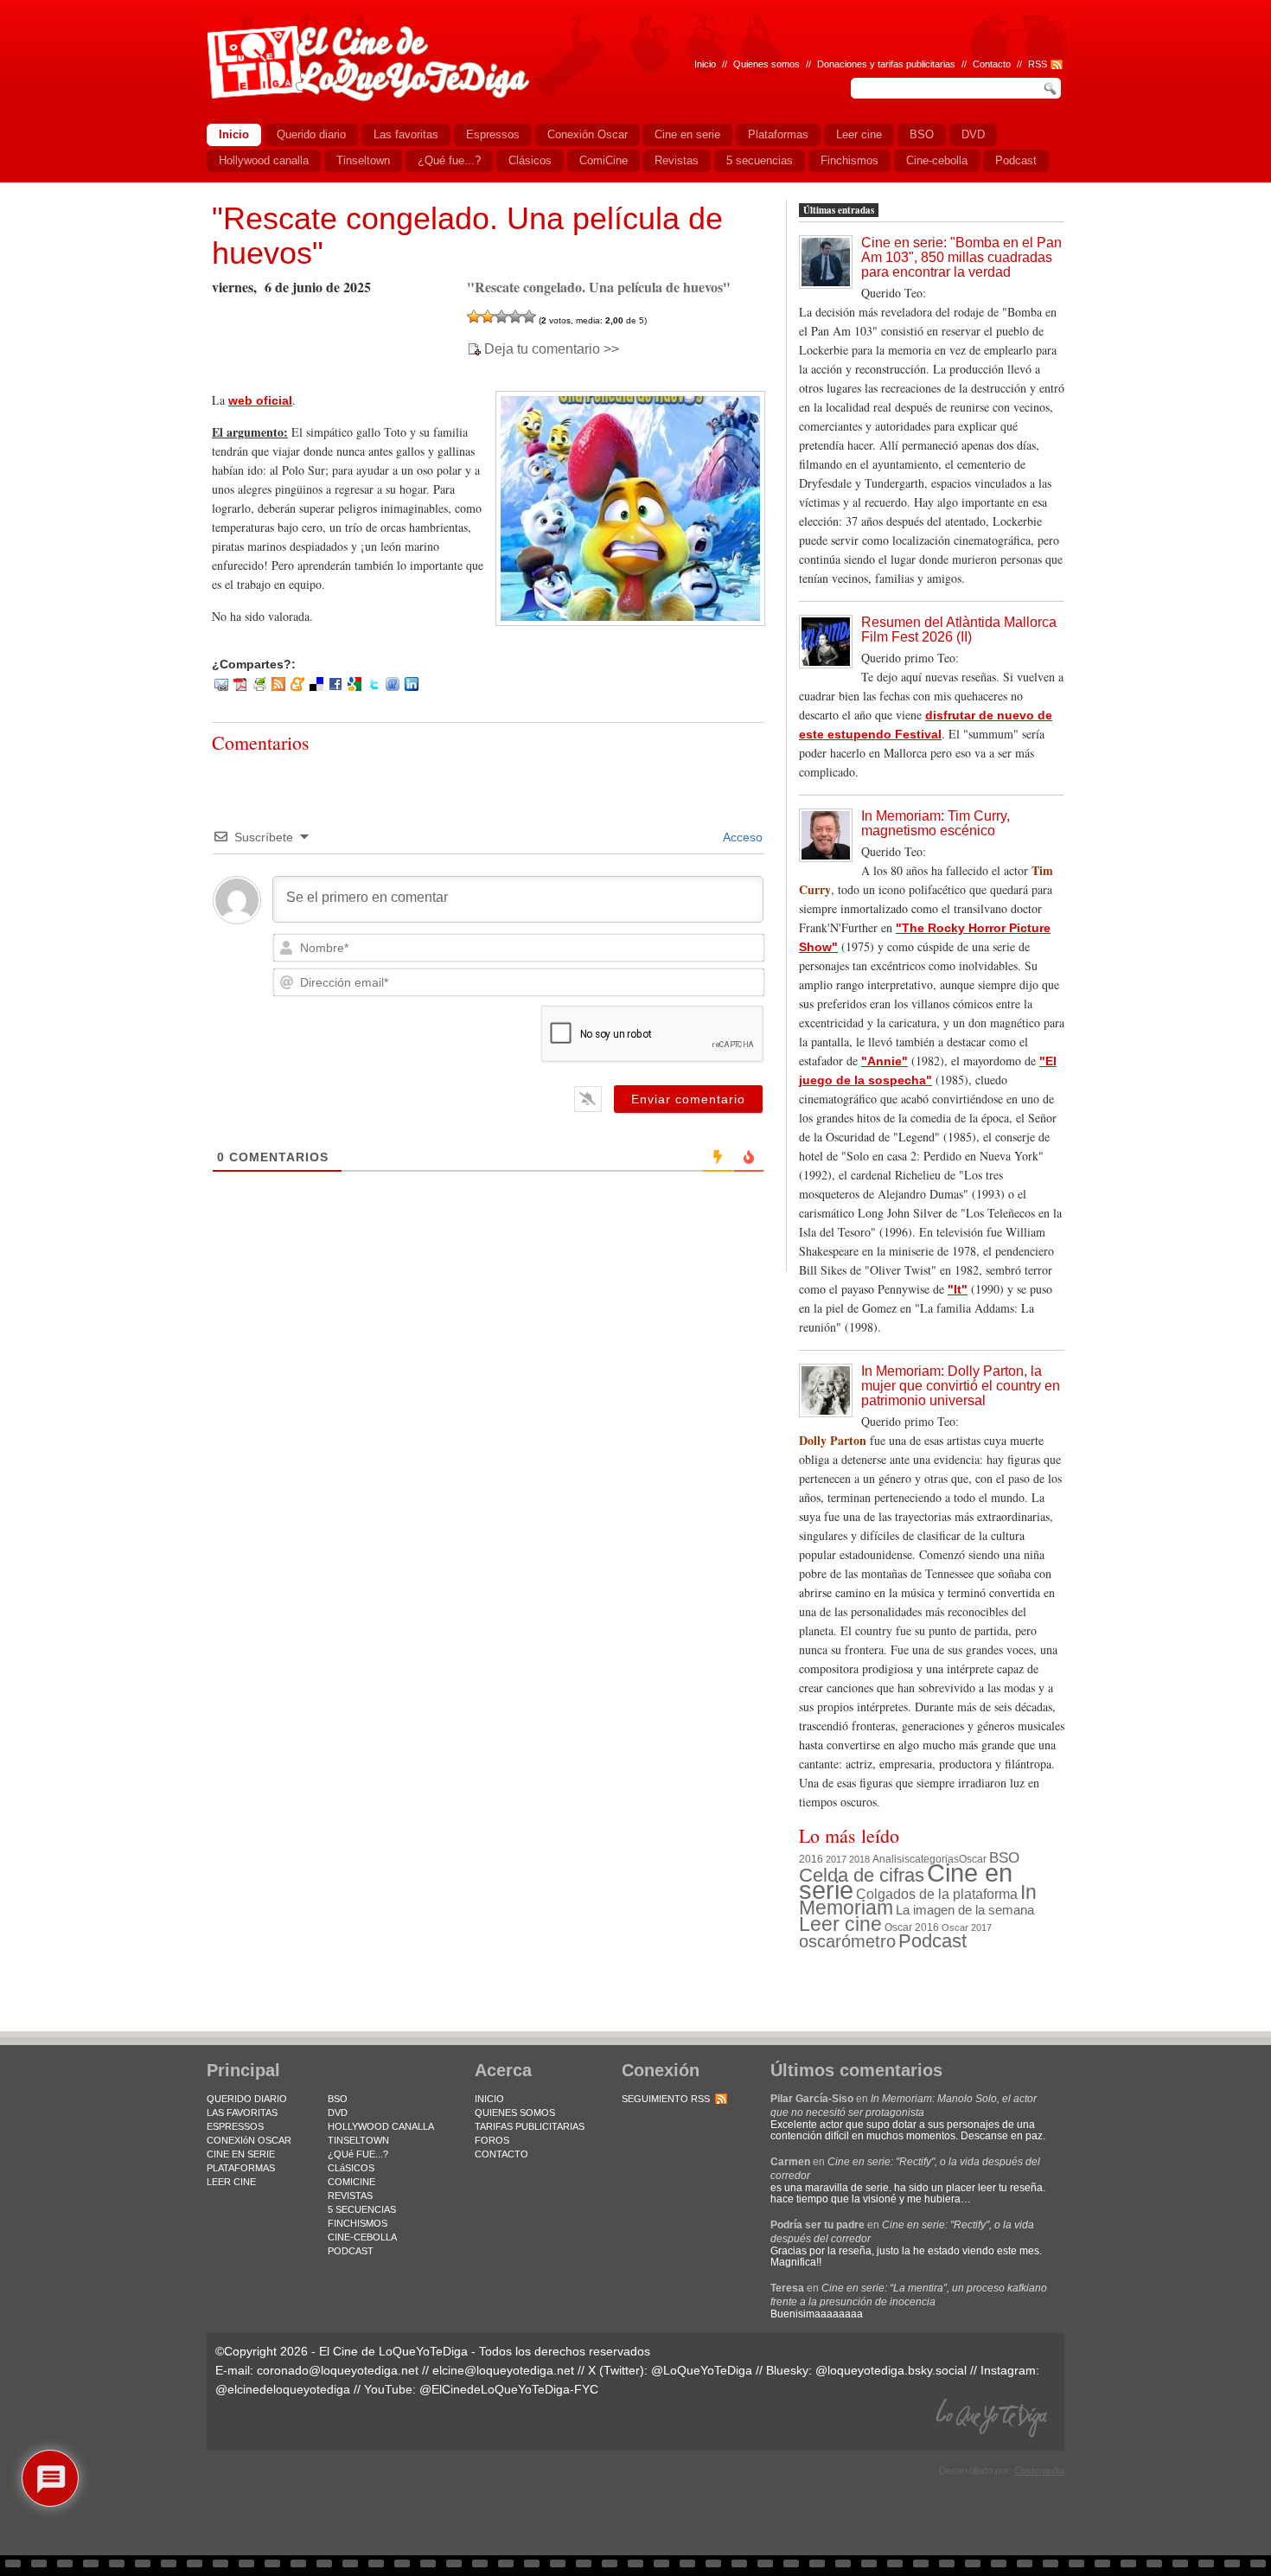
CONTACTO (501, 2154)
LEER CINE (231, 2182)
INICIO (489, 2099)
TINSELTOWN (358, 2140)
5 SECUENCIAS (362, 2209)
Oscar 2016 (912, 1927)
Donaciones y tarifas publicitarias (886, 64)
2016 (811, 1859)
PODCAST (351, 2251)
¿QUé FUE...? (358, 2154)
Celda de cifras (862, 1875)
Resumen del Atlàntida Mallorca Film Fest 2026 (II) (959, 630)
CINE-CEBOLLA (362, 2237)
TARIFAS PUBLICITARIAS (530, 2126)
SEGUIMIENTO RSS (666, 2099)
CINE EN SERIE (241, 2154)
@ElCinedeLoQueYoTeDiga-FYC (509, 2389)
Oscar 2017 (967, 1927)
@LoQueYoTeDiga (702, 2370)
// (1019, 64)
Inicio (705, 64)
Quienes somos (766, 64)
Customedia (1039, 2471)
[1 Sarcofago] (474, 316)
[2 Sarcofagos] (488, 316)
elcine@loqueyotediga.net (503, 2370)
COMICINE (351, 2182)
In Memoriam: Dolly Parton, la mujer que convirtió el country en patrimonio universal (961, 1386)
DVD (338, 2113)
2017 (836, 1859)
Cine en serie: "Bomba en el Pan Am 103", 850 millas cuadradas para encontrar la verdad (961, 257)
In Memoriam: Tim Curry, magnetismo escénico (936, 823)
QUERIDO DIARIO (247, 2099)
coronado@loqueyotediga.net (338, 2370)
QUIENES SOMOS (515, 2113)
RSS (1038, 64)
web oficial (260, 400)
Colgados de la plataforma (937, 1894)
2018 (859, 1859)
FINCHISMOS (358, 2223)
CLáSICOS (351, 2168)
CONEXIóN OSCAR (249, 2140)
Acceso (741, 837)
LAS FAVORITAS (242, 2113)
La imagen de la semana (965, 1910)
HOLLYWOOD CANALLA (381, 2126)
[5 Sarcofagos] (529, 316)
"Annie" (885, 1061)
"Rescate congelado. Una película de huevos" (467, 236)
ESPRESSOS (235, 2126)
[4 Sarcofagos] (515, 316)
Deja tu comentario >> (552, 349)
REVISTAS (350, 2196)
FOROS (492, 2140)
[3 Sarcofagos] (501, 316)
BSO (1004, 1857)
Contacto (992, 64)
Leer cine (840, 1924)
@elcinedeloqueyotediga (283, 2389)
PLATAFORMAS (241, 2168)
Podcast (932, 1941)
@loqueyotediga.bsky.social (891, 2370)
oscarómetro (847, 1941)
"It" (958, 1289)
